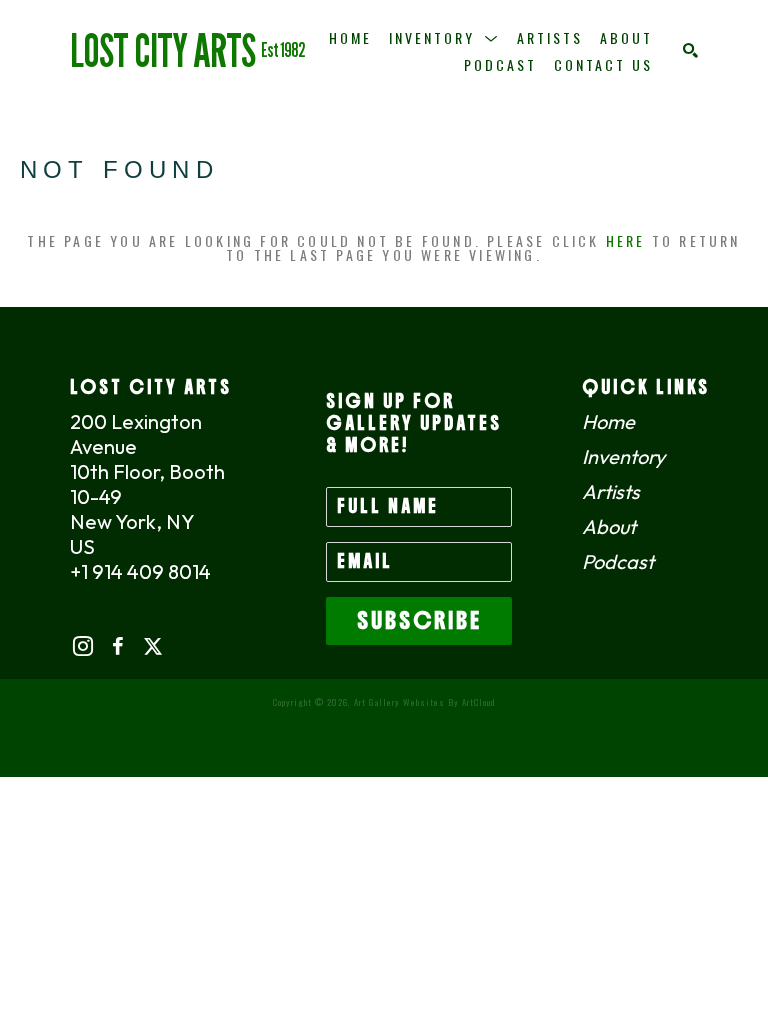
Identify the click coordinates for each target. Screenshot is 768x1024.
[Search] (690, 50)
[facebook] (117, 646)
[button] (444, 37)
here (626, 240)
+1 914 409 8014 (140, 571)
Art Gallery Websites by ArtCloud (424, 702)
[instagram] (82, 646)
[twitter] (152, 646)
